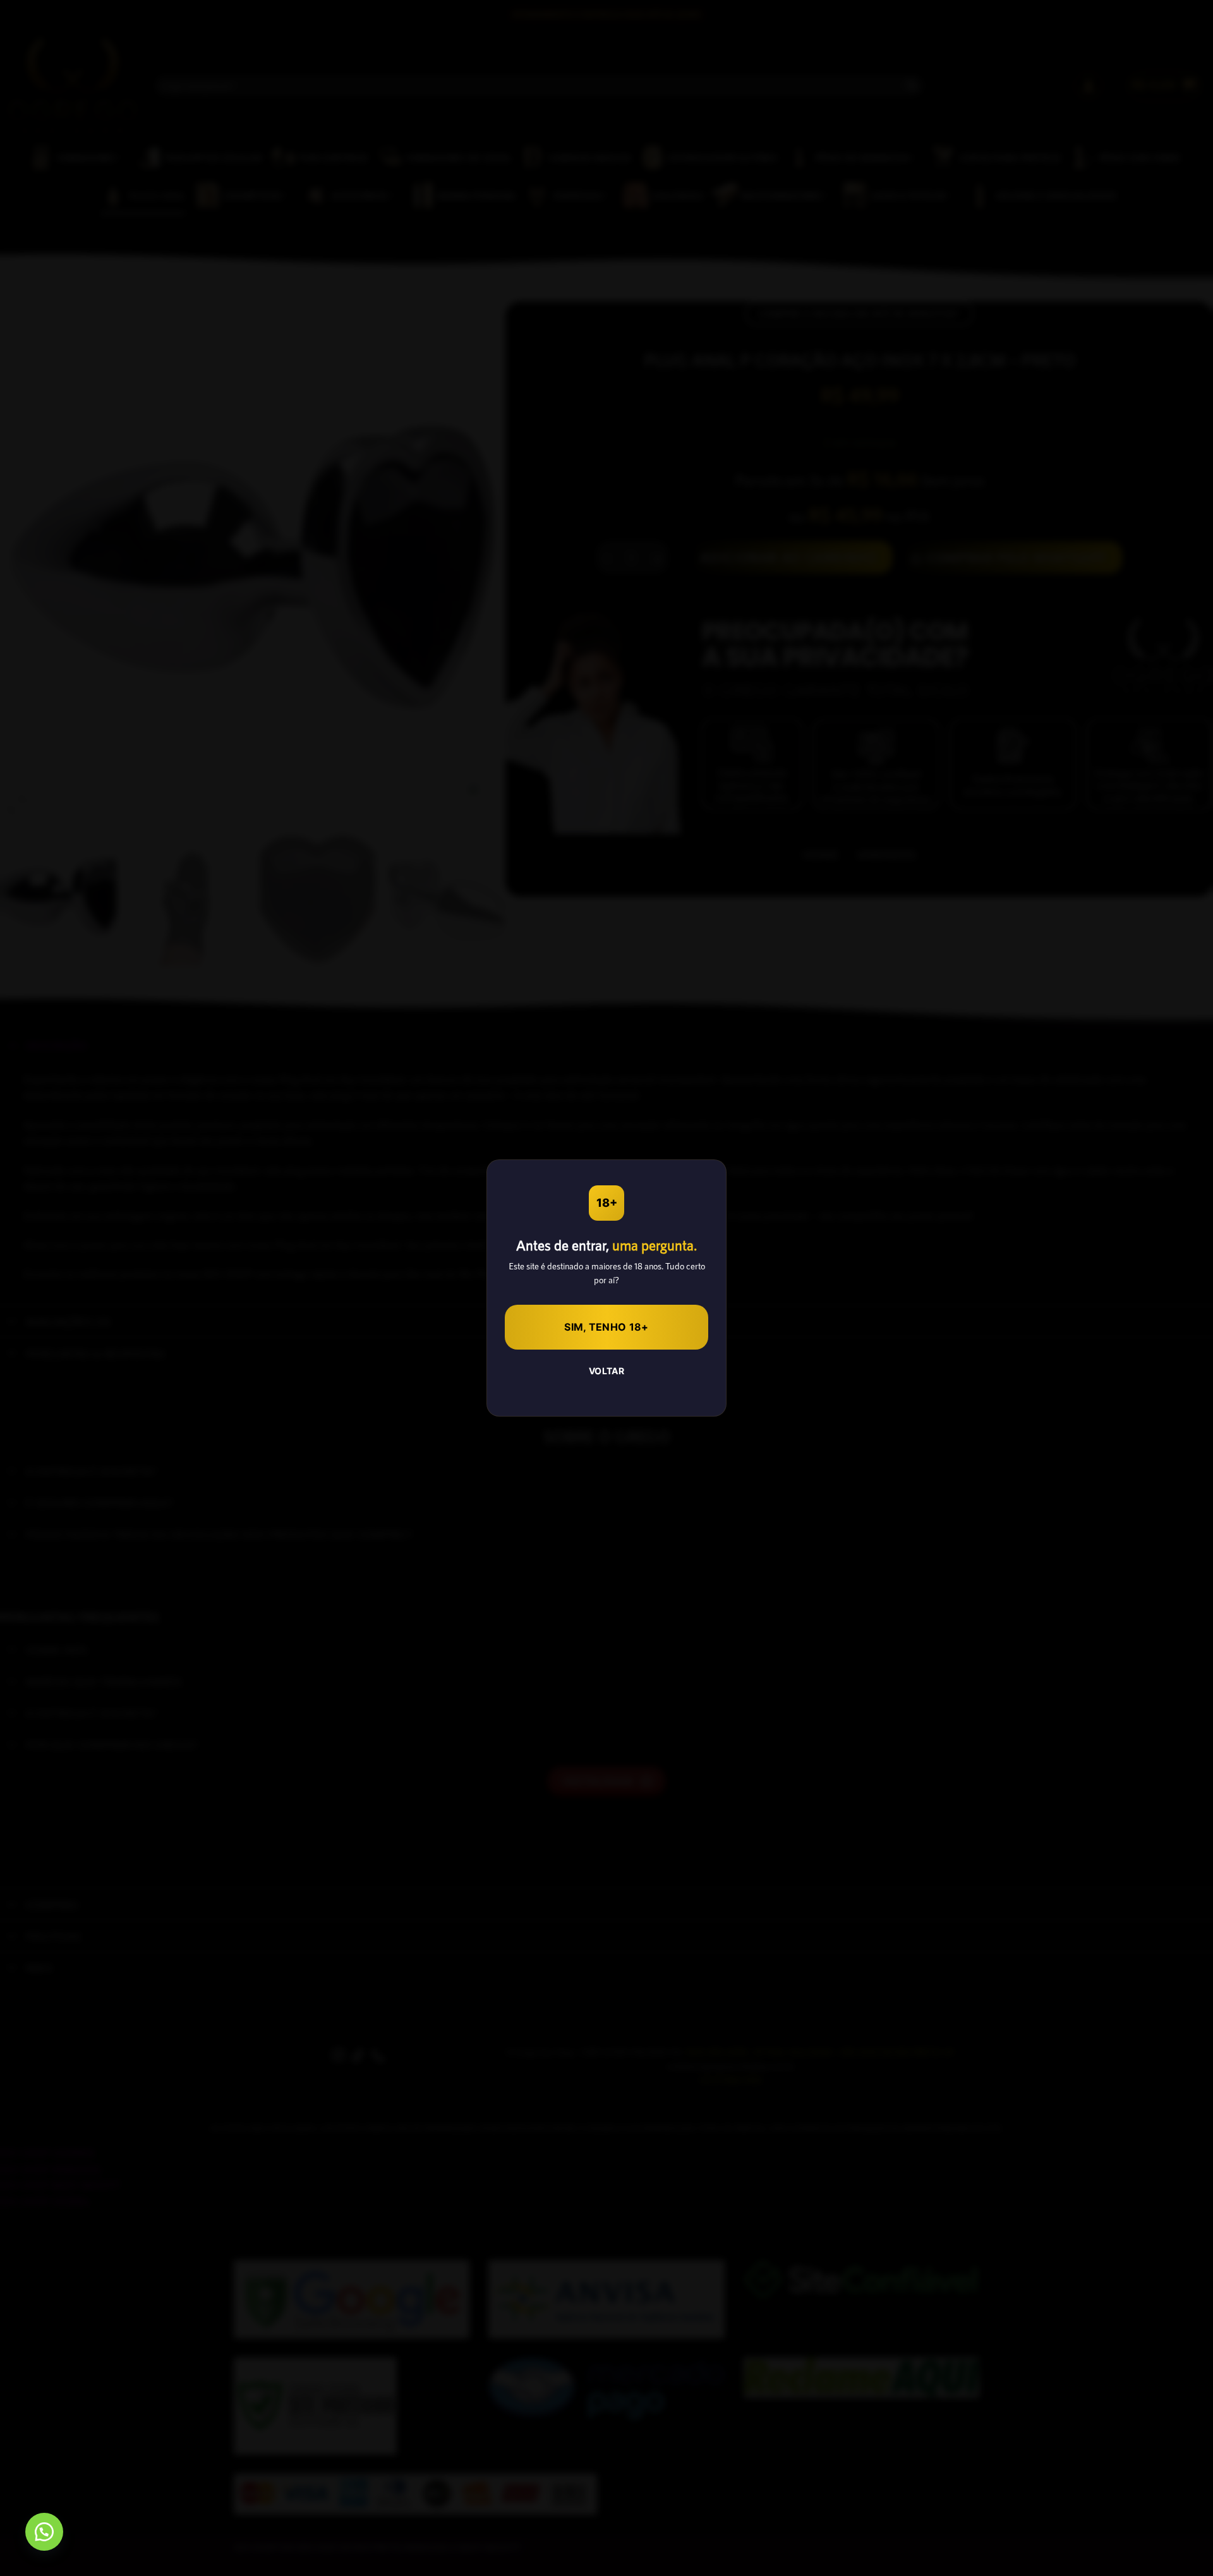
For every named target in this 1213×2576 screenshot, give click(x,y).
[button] (44, 2532)
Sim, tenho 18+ (606, 1327)
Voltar (607, 1371)
